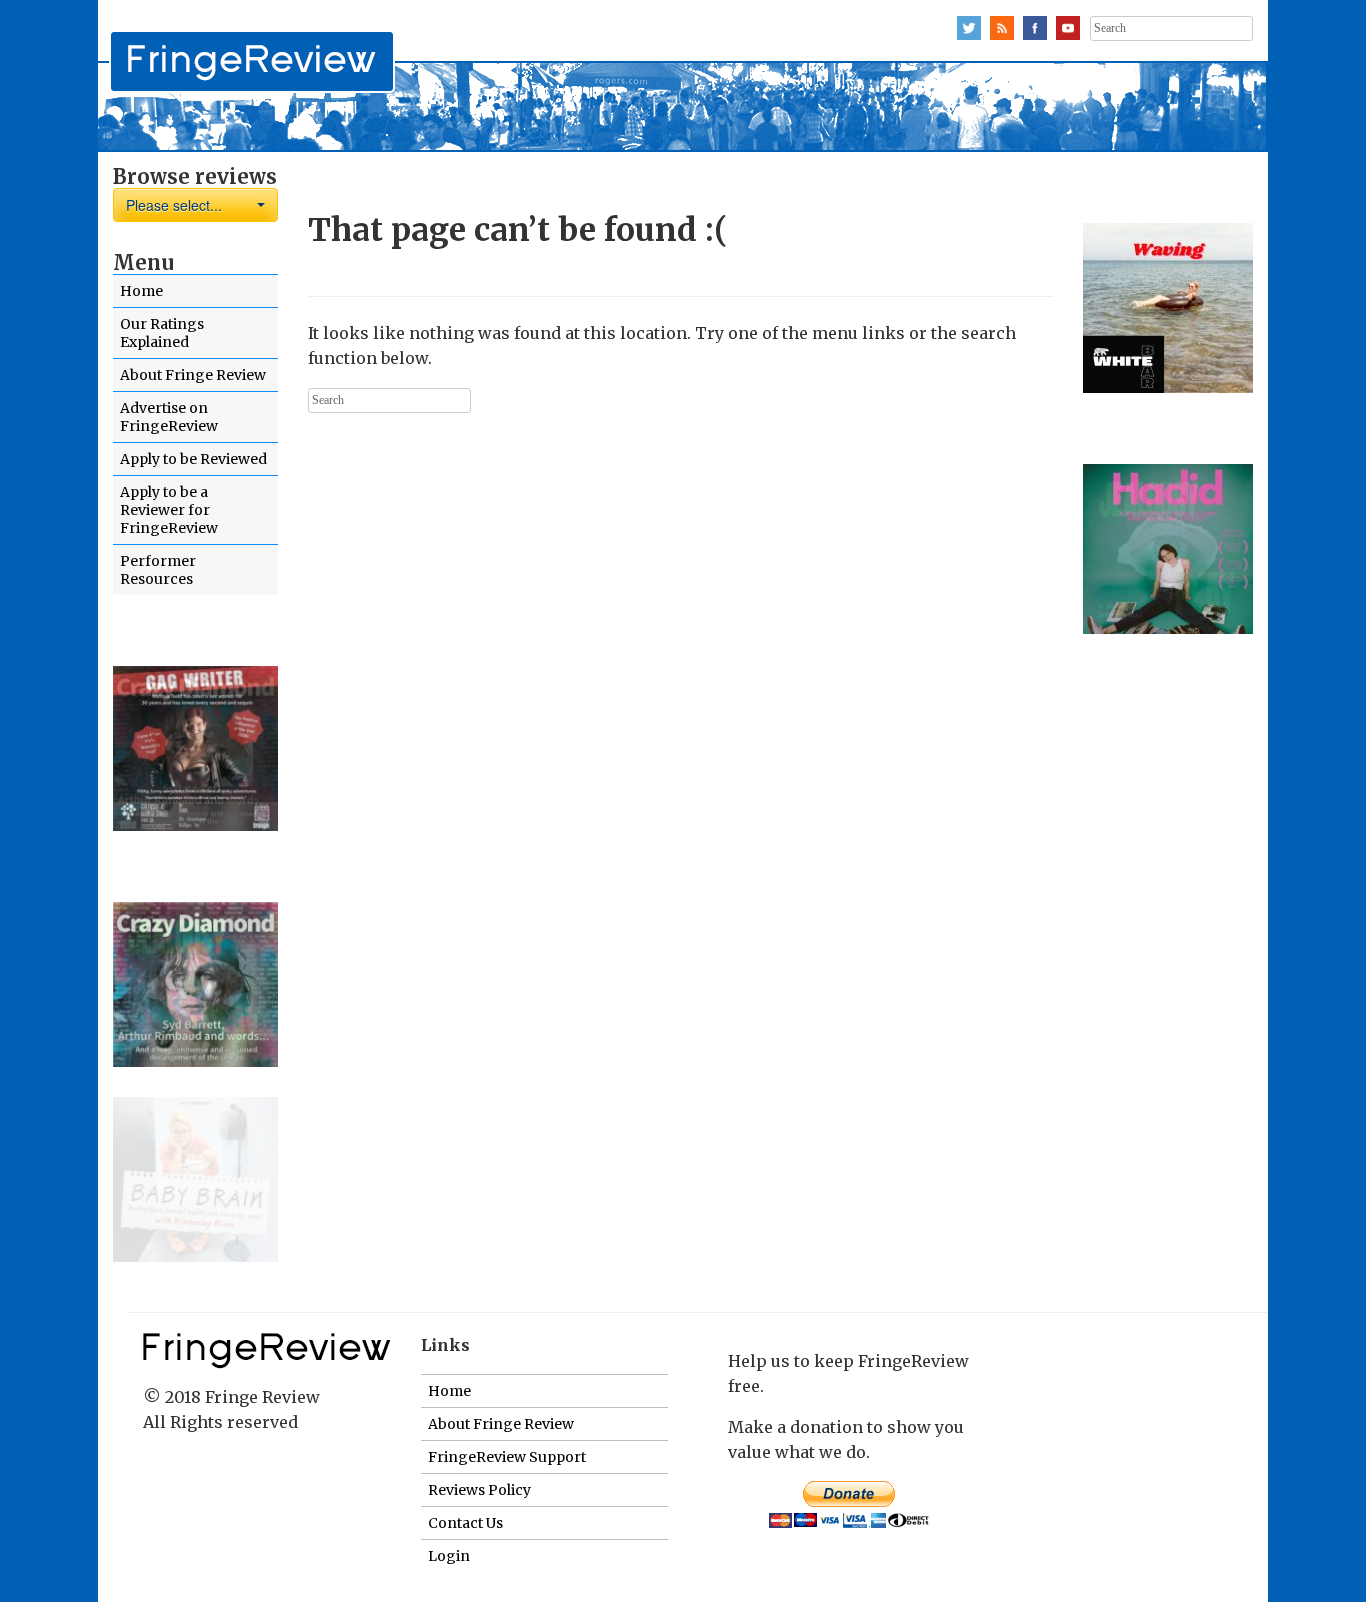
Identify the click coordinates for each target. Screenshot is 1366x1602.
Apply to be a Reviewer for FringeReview (169, 510)
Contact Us (465, 1523)
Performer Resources (158, 570)
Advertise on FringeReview (169, 417)
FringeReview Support (507, 1457)
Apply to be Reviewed (193, 459)
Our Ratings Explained (162, 333)
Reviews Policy (479, 1490)
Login (449, 1556)
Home (141, 291)
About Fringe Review (193, 375)
